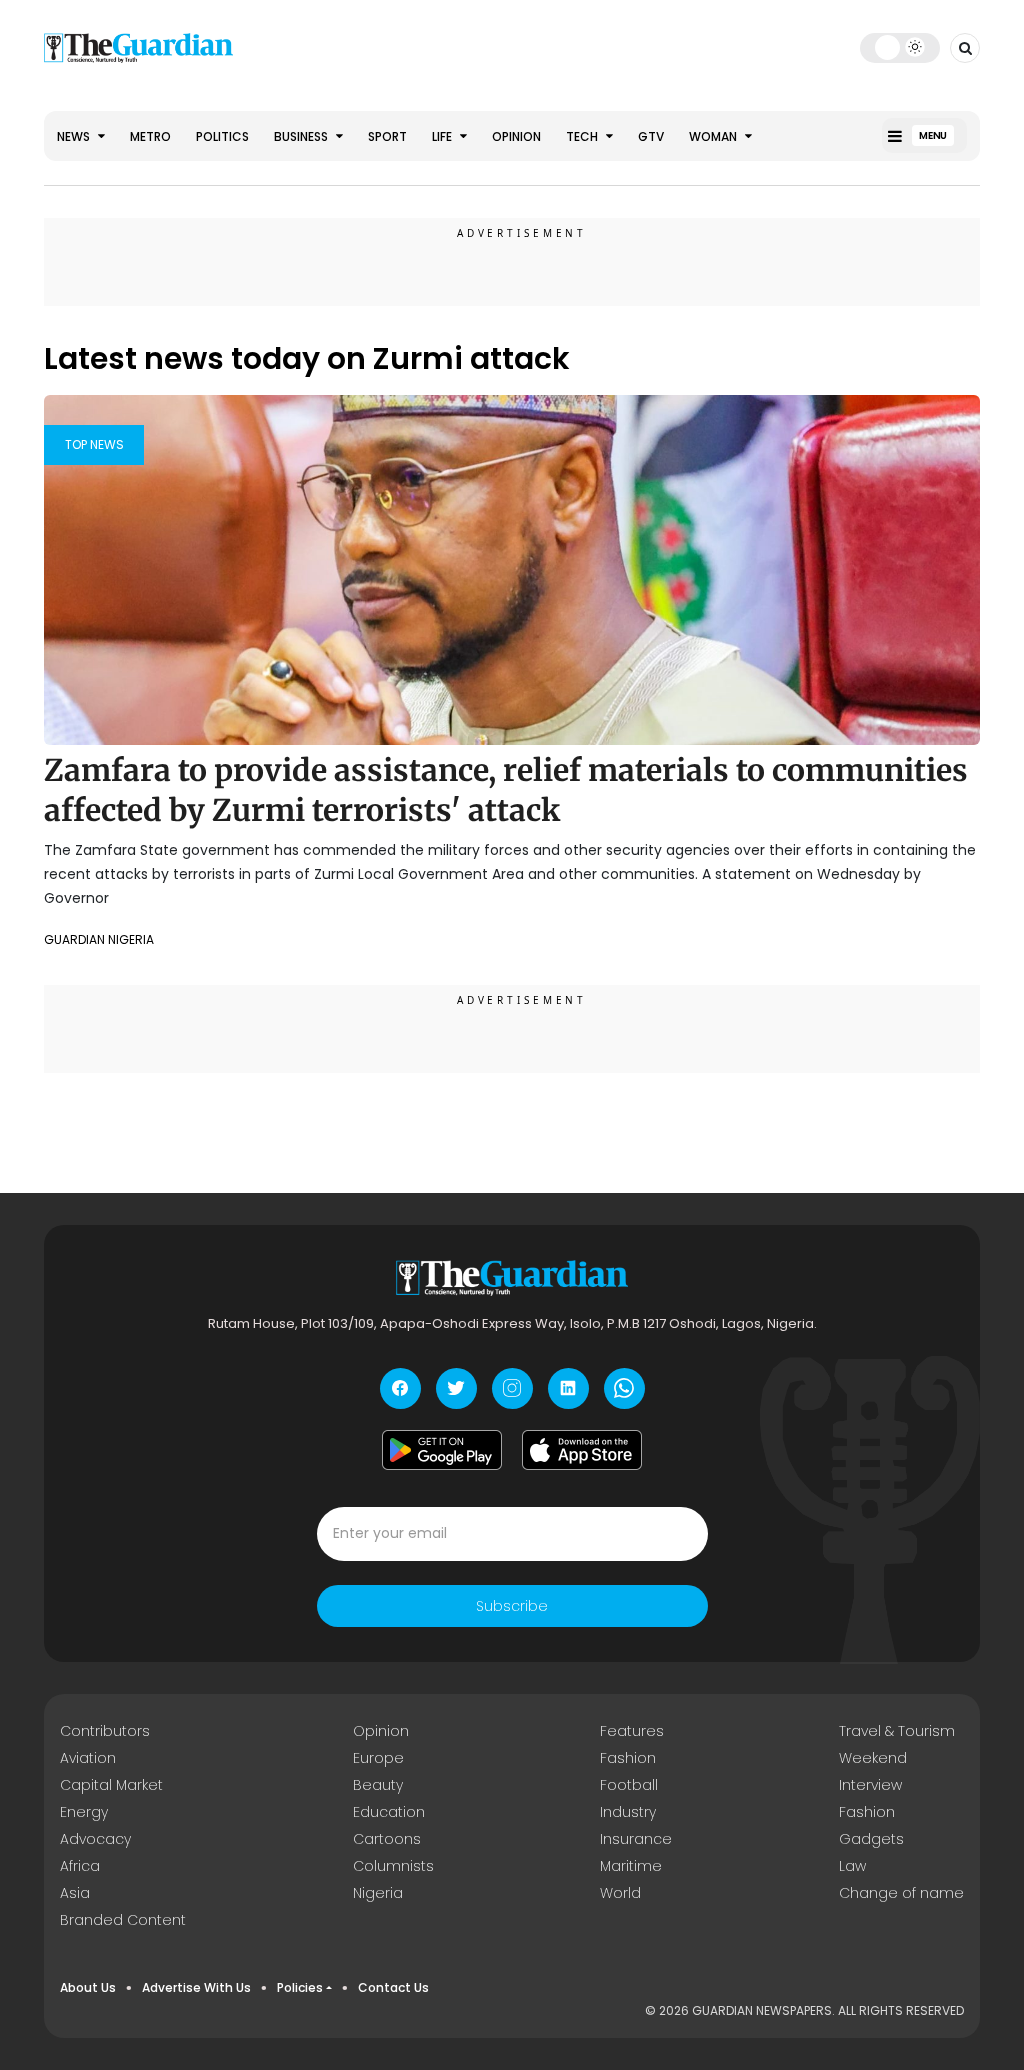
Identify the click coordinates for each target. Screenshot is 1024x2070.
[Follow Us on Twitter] (456, 1388)
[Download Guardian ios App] (582, 1450)
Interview (870, 1785)
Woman (714, 136)
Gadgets (871, 1839)
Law (852, 1866)
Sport (387, 136)
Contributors (105, 1731)
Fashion (628, 1758)
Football (629, 1785)
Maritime (631, 1866)
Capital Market (111, 1785)
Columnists (393, 1866)
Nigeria (378, 1893)
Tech (583, 136)
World (620, 1893)
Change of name (901, 1893)
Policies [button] (300, 1987)
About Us (88, 1987)
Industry (628, 1812)
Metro (150, 136)
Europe (378, 1758)
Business (302, 136)
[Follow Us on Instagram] (512, 1388)
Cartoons (387, 1839)
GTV (651, 136)
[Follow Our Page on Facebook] (400, 1388)
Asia (75, 1893)
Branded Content (123, 1920)
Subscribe (512, 1606)
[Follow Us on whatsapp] (624, 1388)
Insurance (636, 1839)
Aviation (88, 1758)
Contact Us (393, 1987)
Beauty (378, 1785)
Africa (80, 1866)
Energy (84, 1812)
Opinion (516, 136)
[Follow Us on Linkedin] (568, 1388)
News (75, 136)
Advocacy (95, 1839)
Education (389, 1812)
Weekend (873, 1758)
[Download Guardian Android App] (442, 1450)
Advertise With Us (196, 1987)
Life (443, 136)
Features (632, 1731)
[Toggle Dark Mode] (900, 47)
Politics (222, 136)
